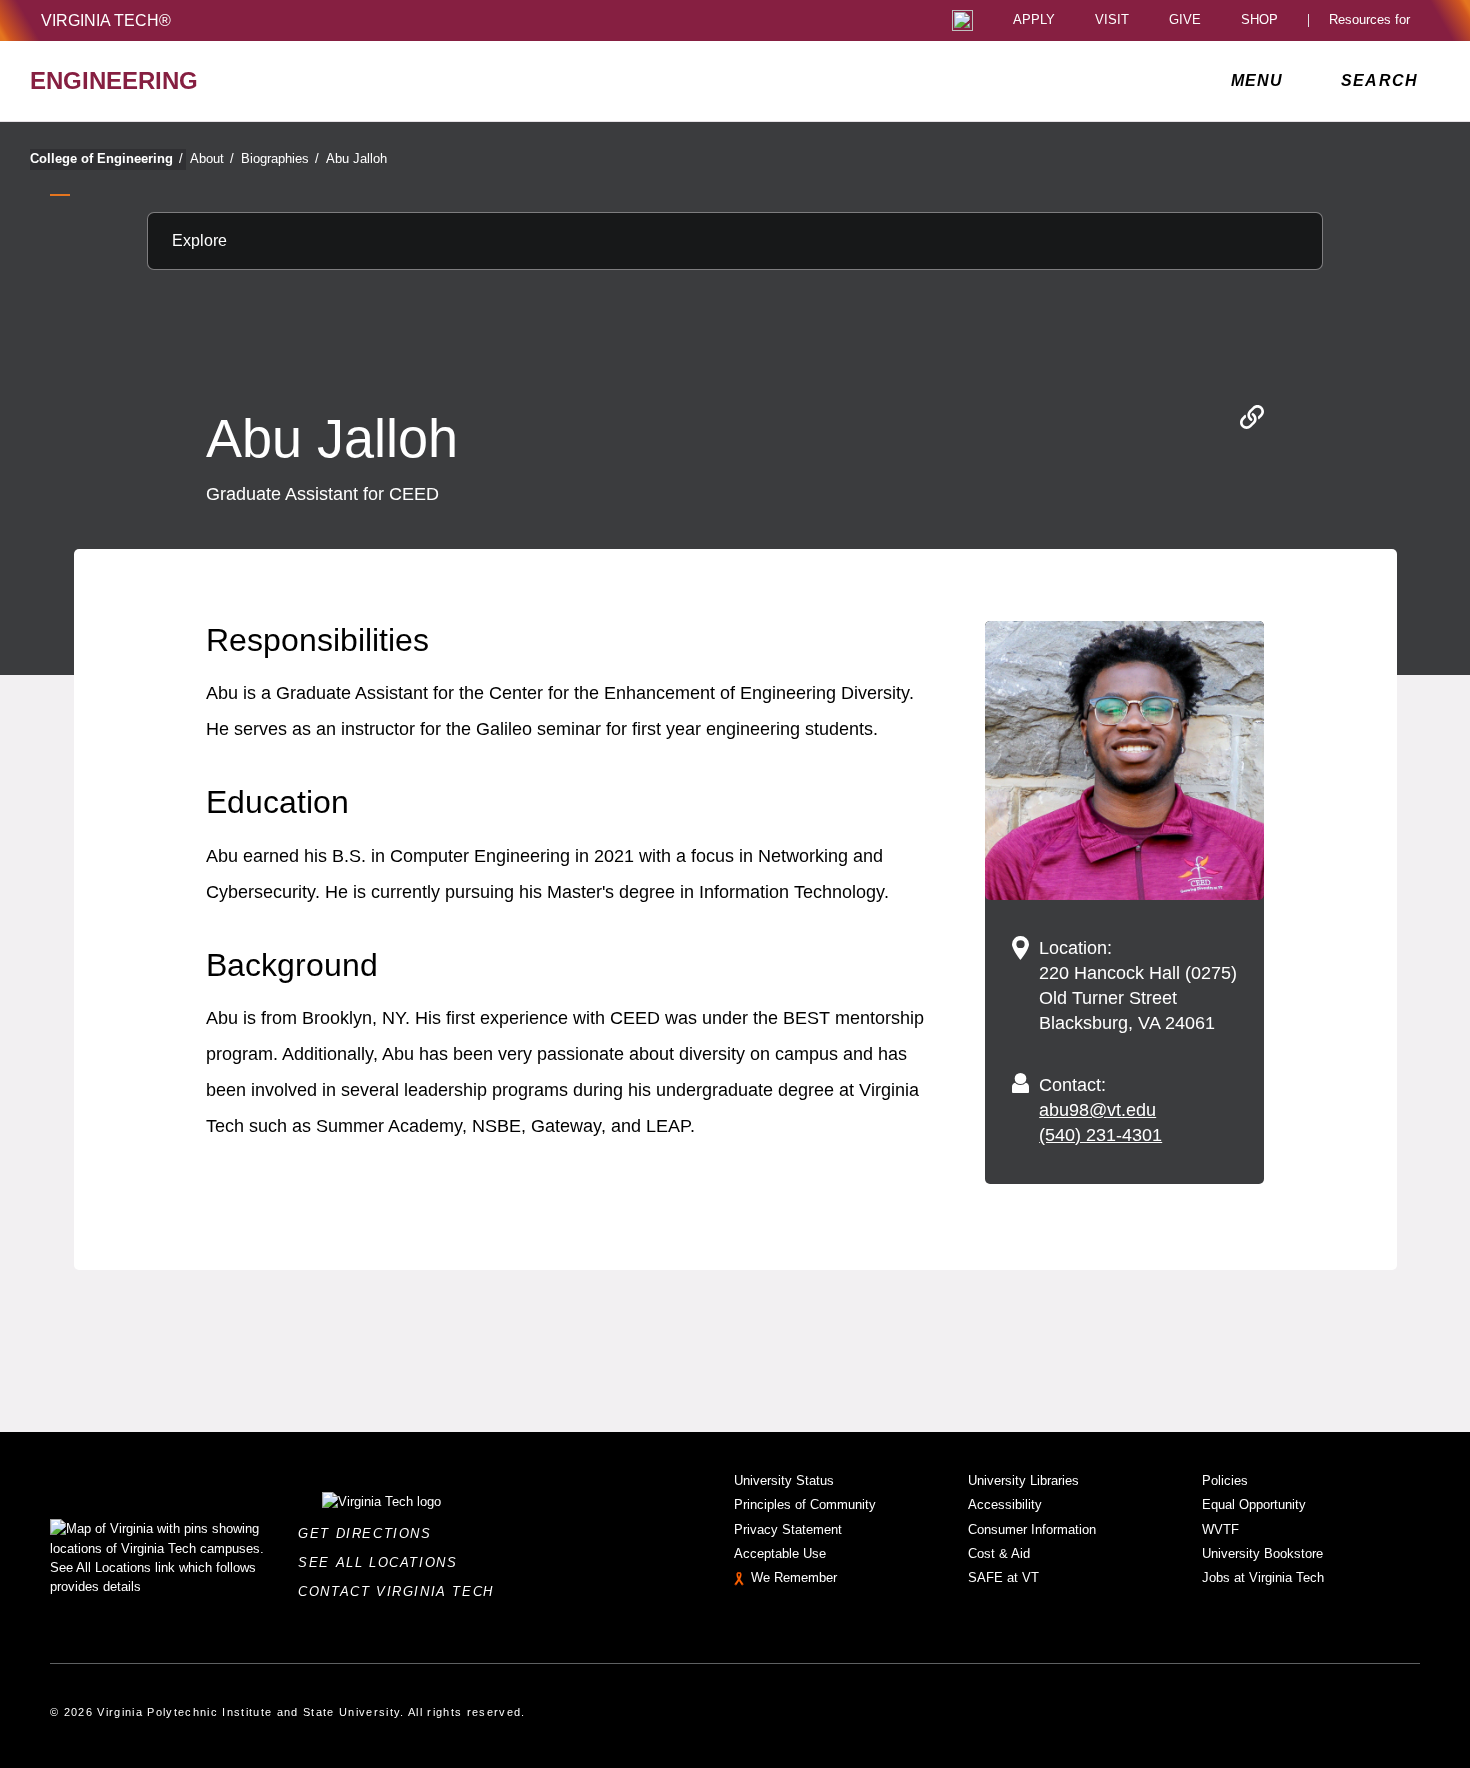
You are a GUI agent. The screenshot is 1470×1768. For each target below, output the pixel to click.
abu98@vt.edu (1097, 1110)
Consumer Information (1032, 1529)
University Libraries (1023, 1480)
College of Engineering (106, 158)
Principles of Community (805, 1504)
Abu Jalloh (356, 158)
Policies (1225, 1480)
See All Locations (383, 1562)
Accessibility (1005, 1504)
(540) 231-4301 (1100, 1135)
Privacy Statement (788, 1529)
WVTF (1220, 1529)
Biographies (280, 158)
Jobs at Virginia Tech (1263, 1577)
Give (1185, 20)
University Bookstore (1262, 1553)
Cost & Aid (999, 1553)
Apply (1034, 20)
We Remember (794, 1577)
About (212, 158)
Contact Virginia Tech (401, 1591)
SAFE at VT (1003, 1577)
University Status (784, 1480)
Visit (1112, 20)
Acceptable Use (780, 1553)
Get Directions (370, 1533)
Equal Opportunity (1254, 1504)
